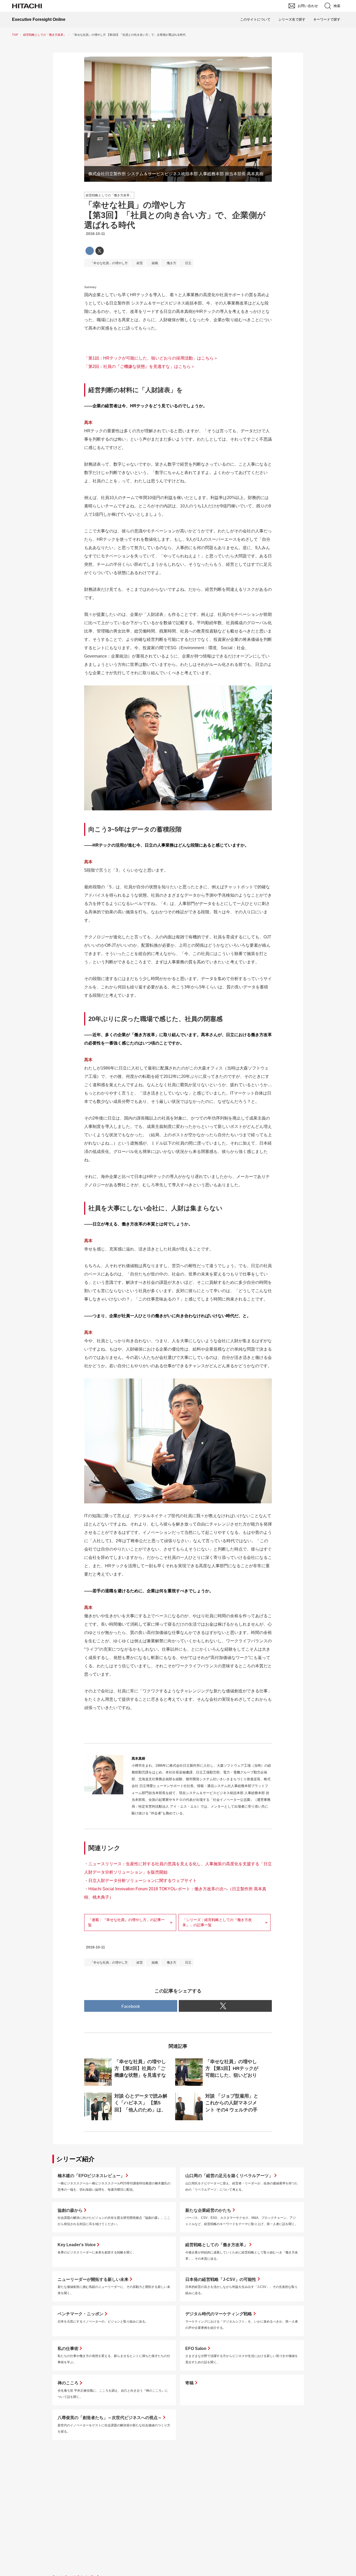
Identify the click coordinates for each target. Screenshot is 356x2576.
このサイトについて (255, 19)
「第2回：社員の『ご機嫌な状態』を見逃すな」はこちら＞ (140, 366)
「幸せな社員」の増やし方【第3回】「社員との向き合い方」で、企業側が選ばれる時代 (175, 215)
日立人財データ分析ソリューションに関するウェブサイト (143, 1881)
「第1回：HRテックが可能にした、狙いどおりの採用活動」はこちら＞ (151, 358)
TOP (15, 35)
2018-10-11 (96, 234)
